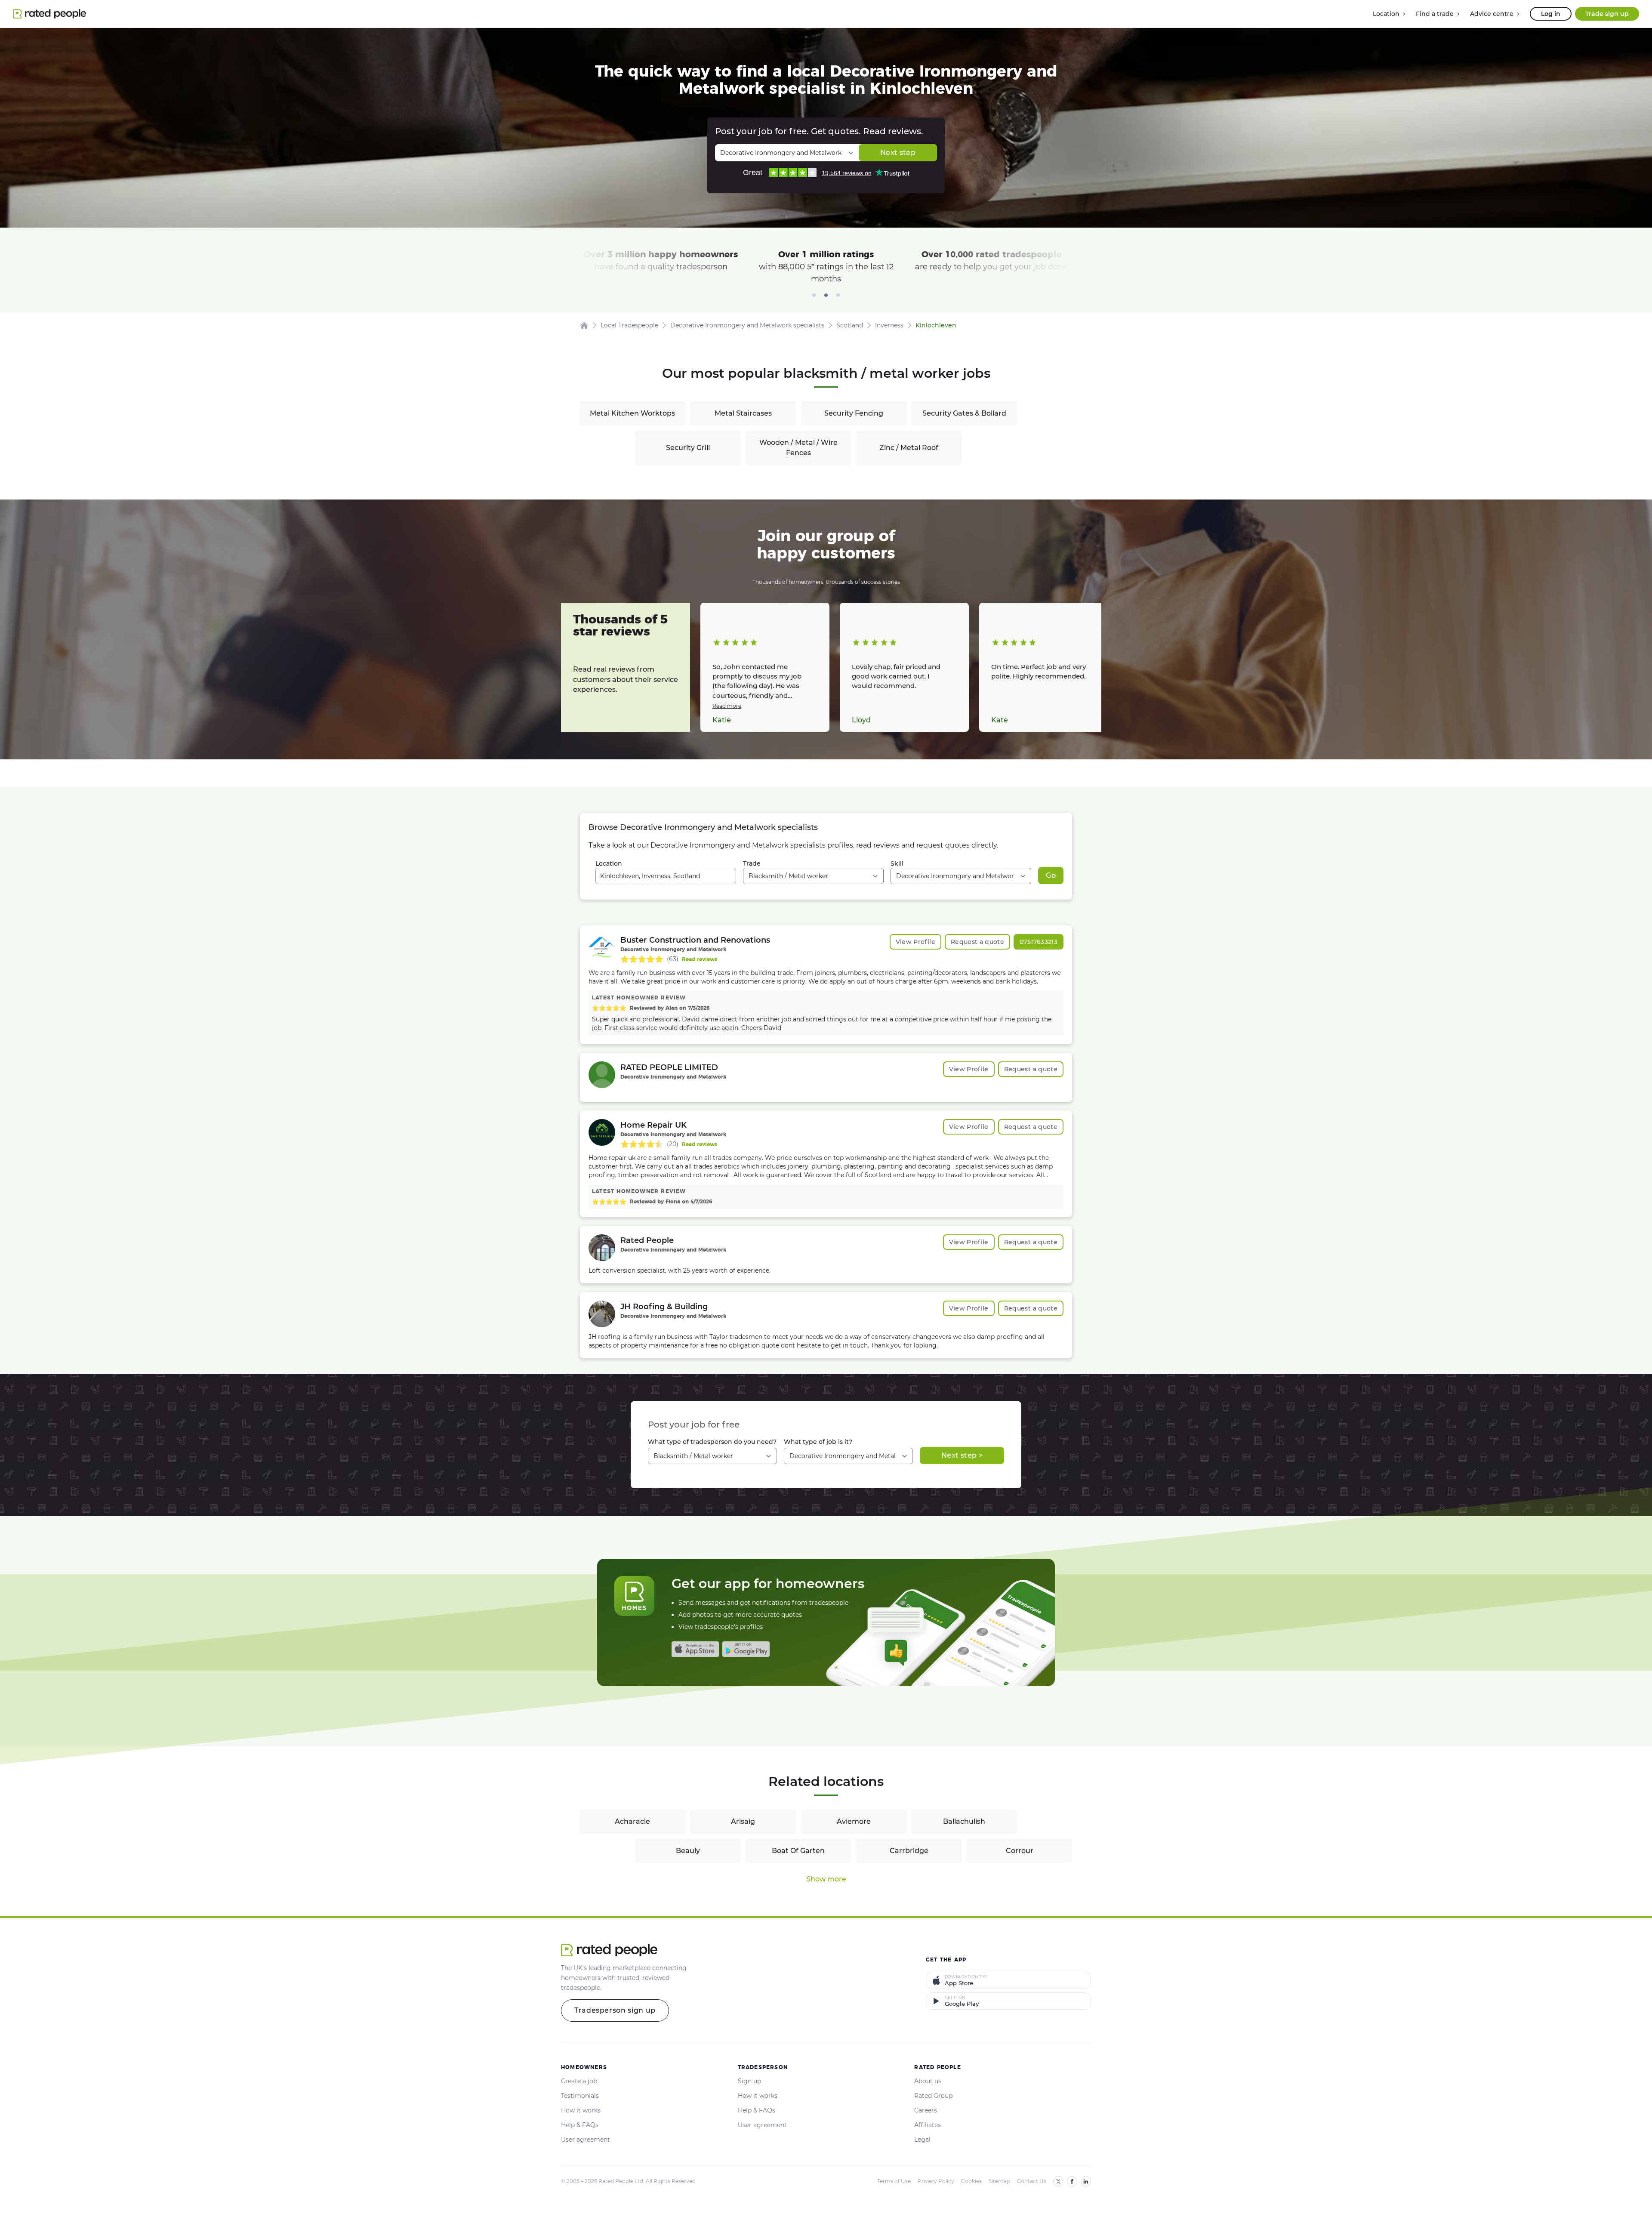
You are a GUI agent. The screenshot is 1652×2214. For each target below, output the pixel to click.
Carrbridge (909, 1851)
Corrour (1020, 1851)
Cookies (971, 2181)
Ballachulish (964, 1821)
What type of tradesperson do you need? (712, 1442)
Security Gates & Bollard (964, 413)
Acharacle (632, 1821)
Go (1051, 875)
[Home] (584, 325)
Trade (752, 863)
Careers (926, 2110)
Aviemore (854, 1821)
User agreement (586, 2140)
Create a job (579, 2081)
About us (928, 2081)
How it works (581, 2110)
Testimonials (580, 2096)
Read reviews (700, 959)
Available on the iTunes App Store (695, 1649)
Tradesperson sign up (615, 2010)
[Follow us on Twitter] (1058, 2181)
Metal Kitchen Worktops (632, 413)
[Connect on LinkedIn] (1086, 2181)
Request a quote (977, 942)
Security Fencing (854, 413)
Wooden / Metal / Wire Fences (798, 448)
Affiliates (928, 2125)
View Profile (915, 942)
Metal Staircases (743, 413)
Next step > (962, 1455)
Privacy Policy (936, 2181)
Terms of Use (894, 2181)
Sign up (749, 2081)
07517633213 (1039, 942)
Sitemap (999, 2181)
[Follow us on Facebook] (1072, 2181)
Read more (727, 706)
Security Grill (688, 448)
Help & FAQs (580, 2125)
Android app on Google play (746, 1649)
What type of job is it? (818, 1442)
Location (609, 863)
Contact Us (1032, 2181)
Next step (898, 153)
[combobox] (666, 876)
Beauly (688, 1851)
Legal (922, 2140)
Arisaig (743, 1821)
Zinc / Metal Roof (909, 448)
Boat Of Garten (798, 1851)
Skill (897, 863)
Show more (826, 1879)
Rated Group (933, 2096)
